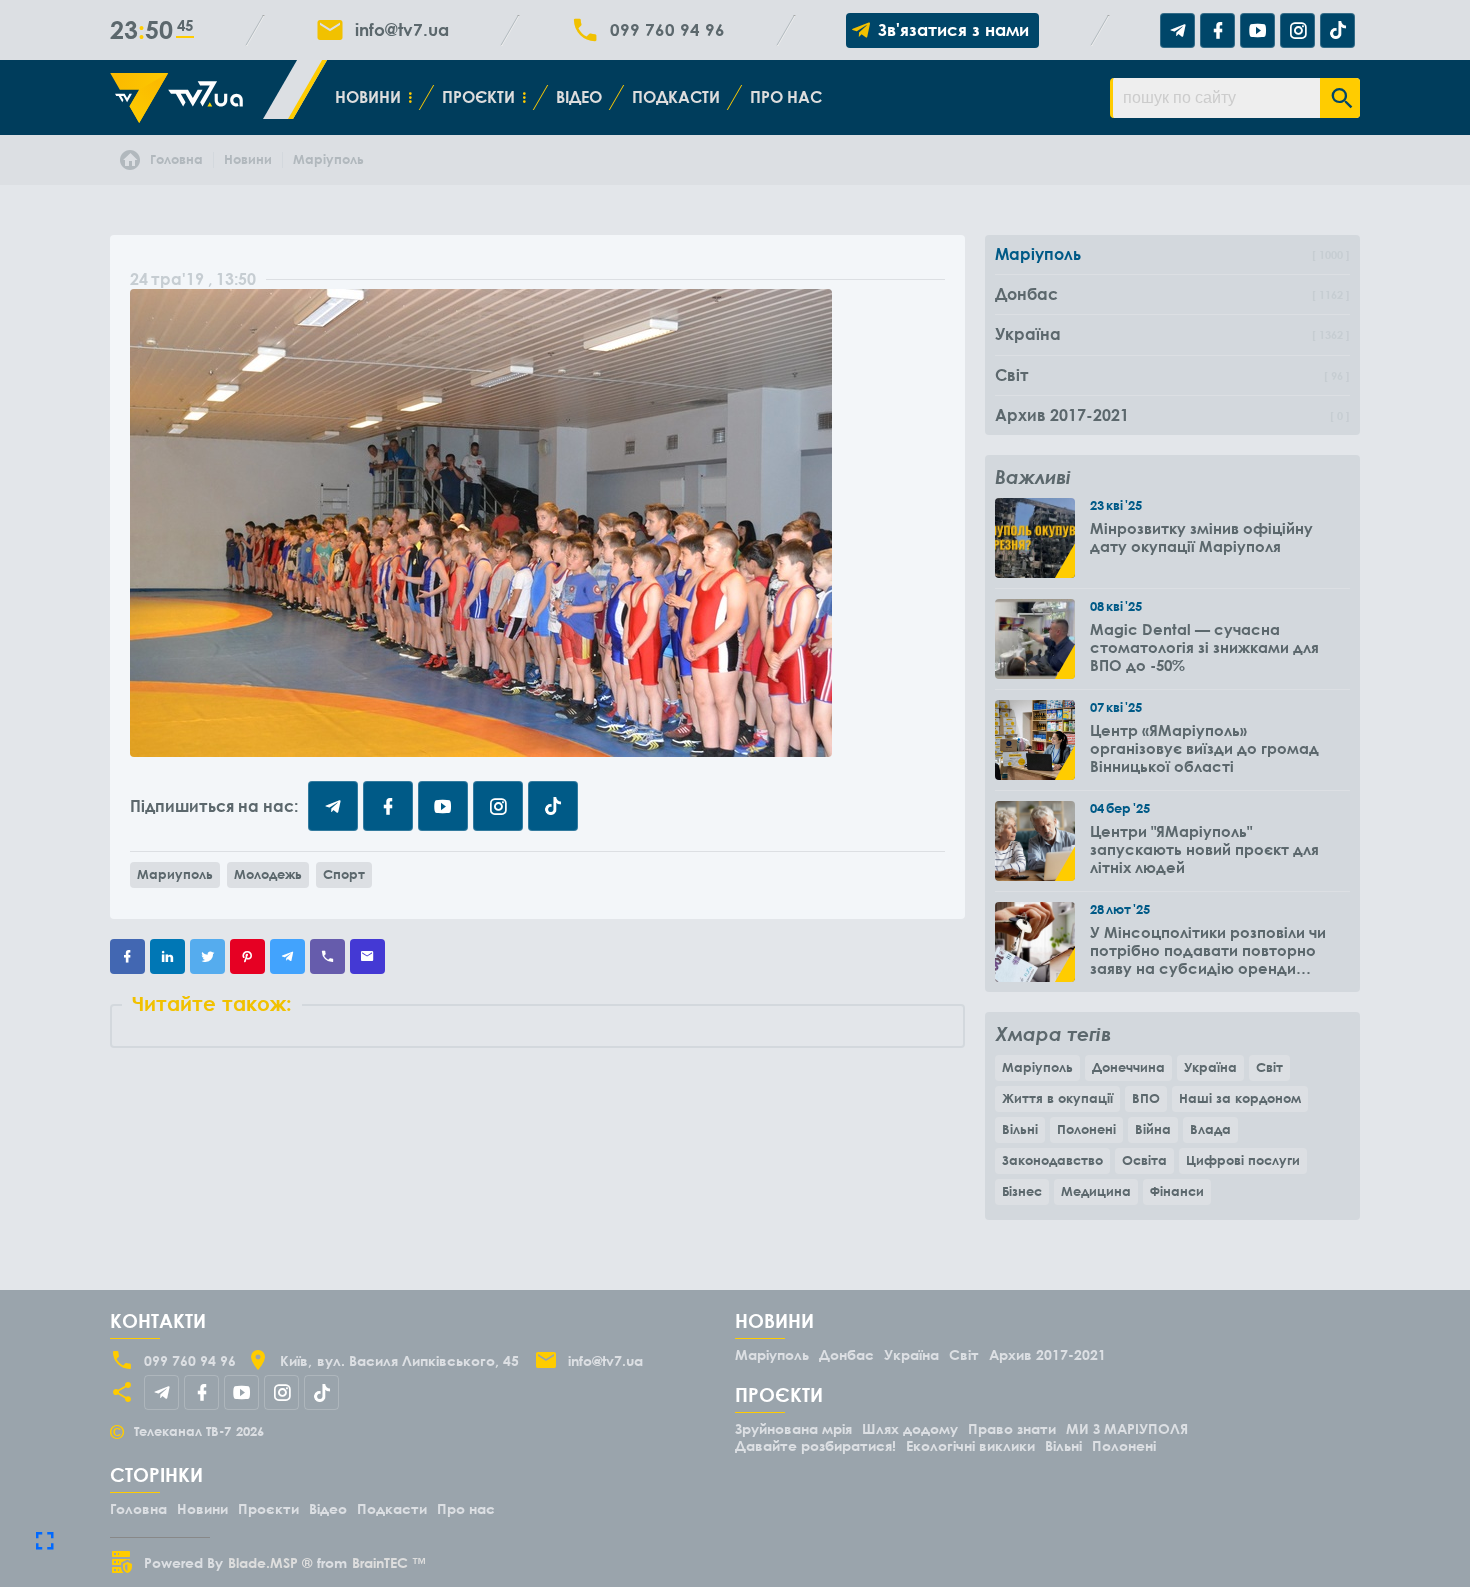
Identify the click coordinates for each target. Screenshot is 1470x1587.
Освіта (1144, 1160)
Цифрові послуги (1243, 1160)
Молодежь (268, 874)
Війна (1153, 1129)
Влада (1210, 1129)
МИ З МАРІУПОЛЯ (1127, 1428)
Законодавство (1052, 1160)
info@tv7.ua (402, 30)
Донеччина (1128, 1067)
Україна (1210, 1067)
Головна (138, 1508)
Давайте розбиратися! (815, 1445)
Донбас (846, 1354)
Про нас (786, 97)
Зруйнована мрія (793, 1428)
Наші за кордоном (1240, 1098)
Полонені (1086, 1129)
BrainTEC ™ (389, 1562)
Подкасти (676, 97)
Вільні (1020, 1129)
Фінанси (1177, 1191)
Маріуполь (1037, 1067)
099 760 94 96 (667, 30)
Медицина (1096, 1191)
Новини (368, 97)
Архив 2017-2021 (1047, 1354)
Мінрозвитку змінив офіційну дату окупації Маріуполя (1201, 537)
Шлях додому (910, 1428)
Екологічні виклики (970, 1445)
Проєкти (478, 97)
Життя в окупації (1057, 1098)
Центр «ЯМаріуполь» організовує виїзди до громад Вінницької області (1204, 748)
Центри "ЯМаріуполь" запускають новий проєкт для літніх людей (1204, 849)
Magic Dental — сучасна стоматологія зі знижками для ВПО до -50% (1204, 647)
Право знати (1012, 1428)
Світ (1269, 1067)
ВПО (1146, 1098)
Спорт (344, 874)
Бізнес (1022, 1191)
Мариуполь (175, 874)
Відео (579, 97)
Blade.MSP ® (270, 1562)
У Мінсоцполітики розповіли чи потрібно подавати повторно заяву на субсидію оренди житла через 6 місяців (1208, 950)
